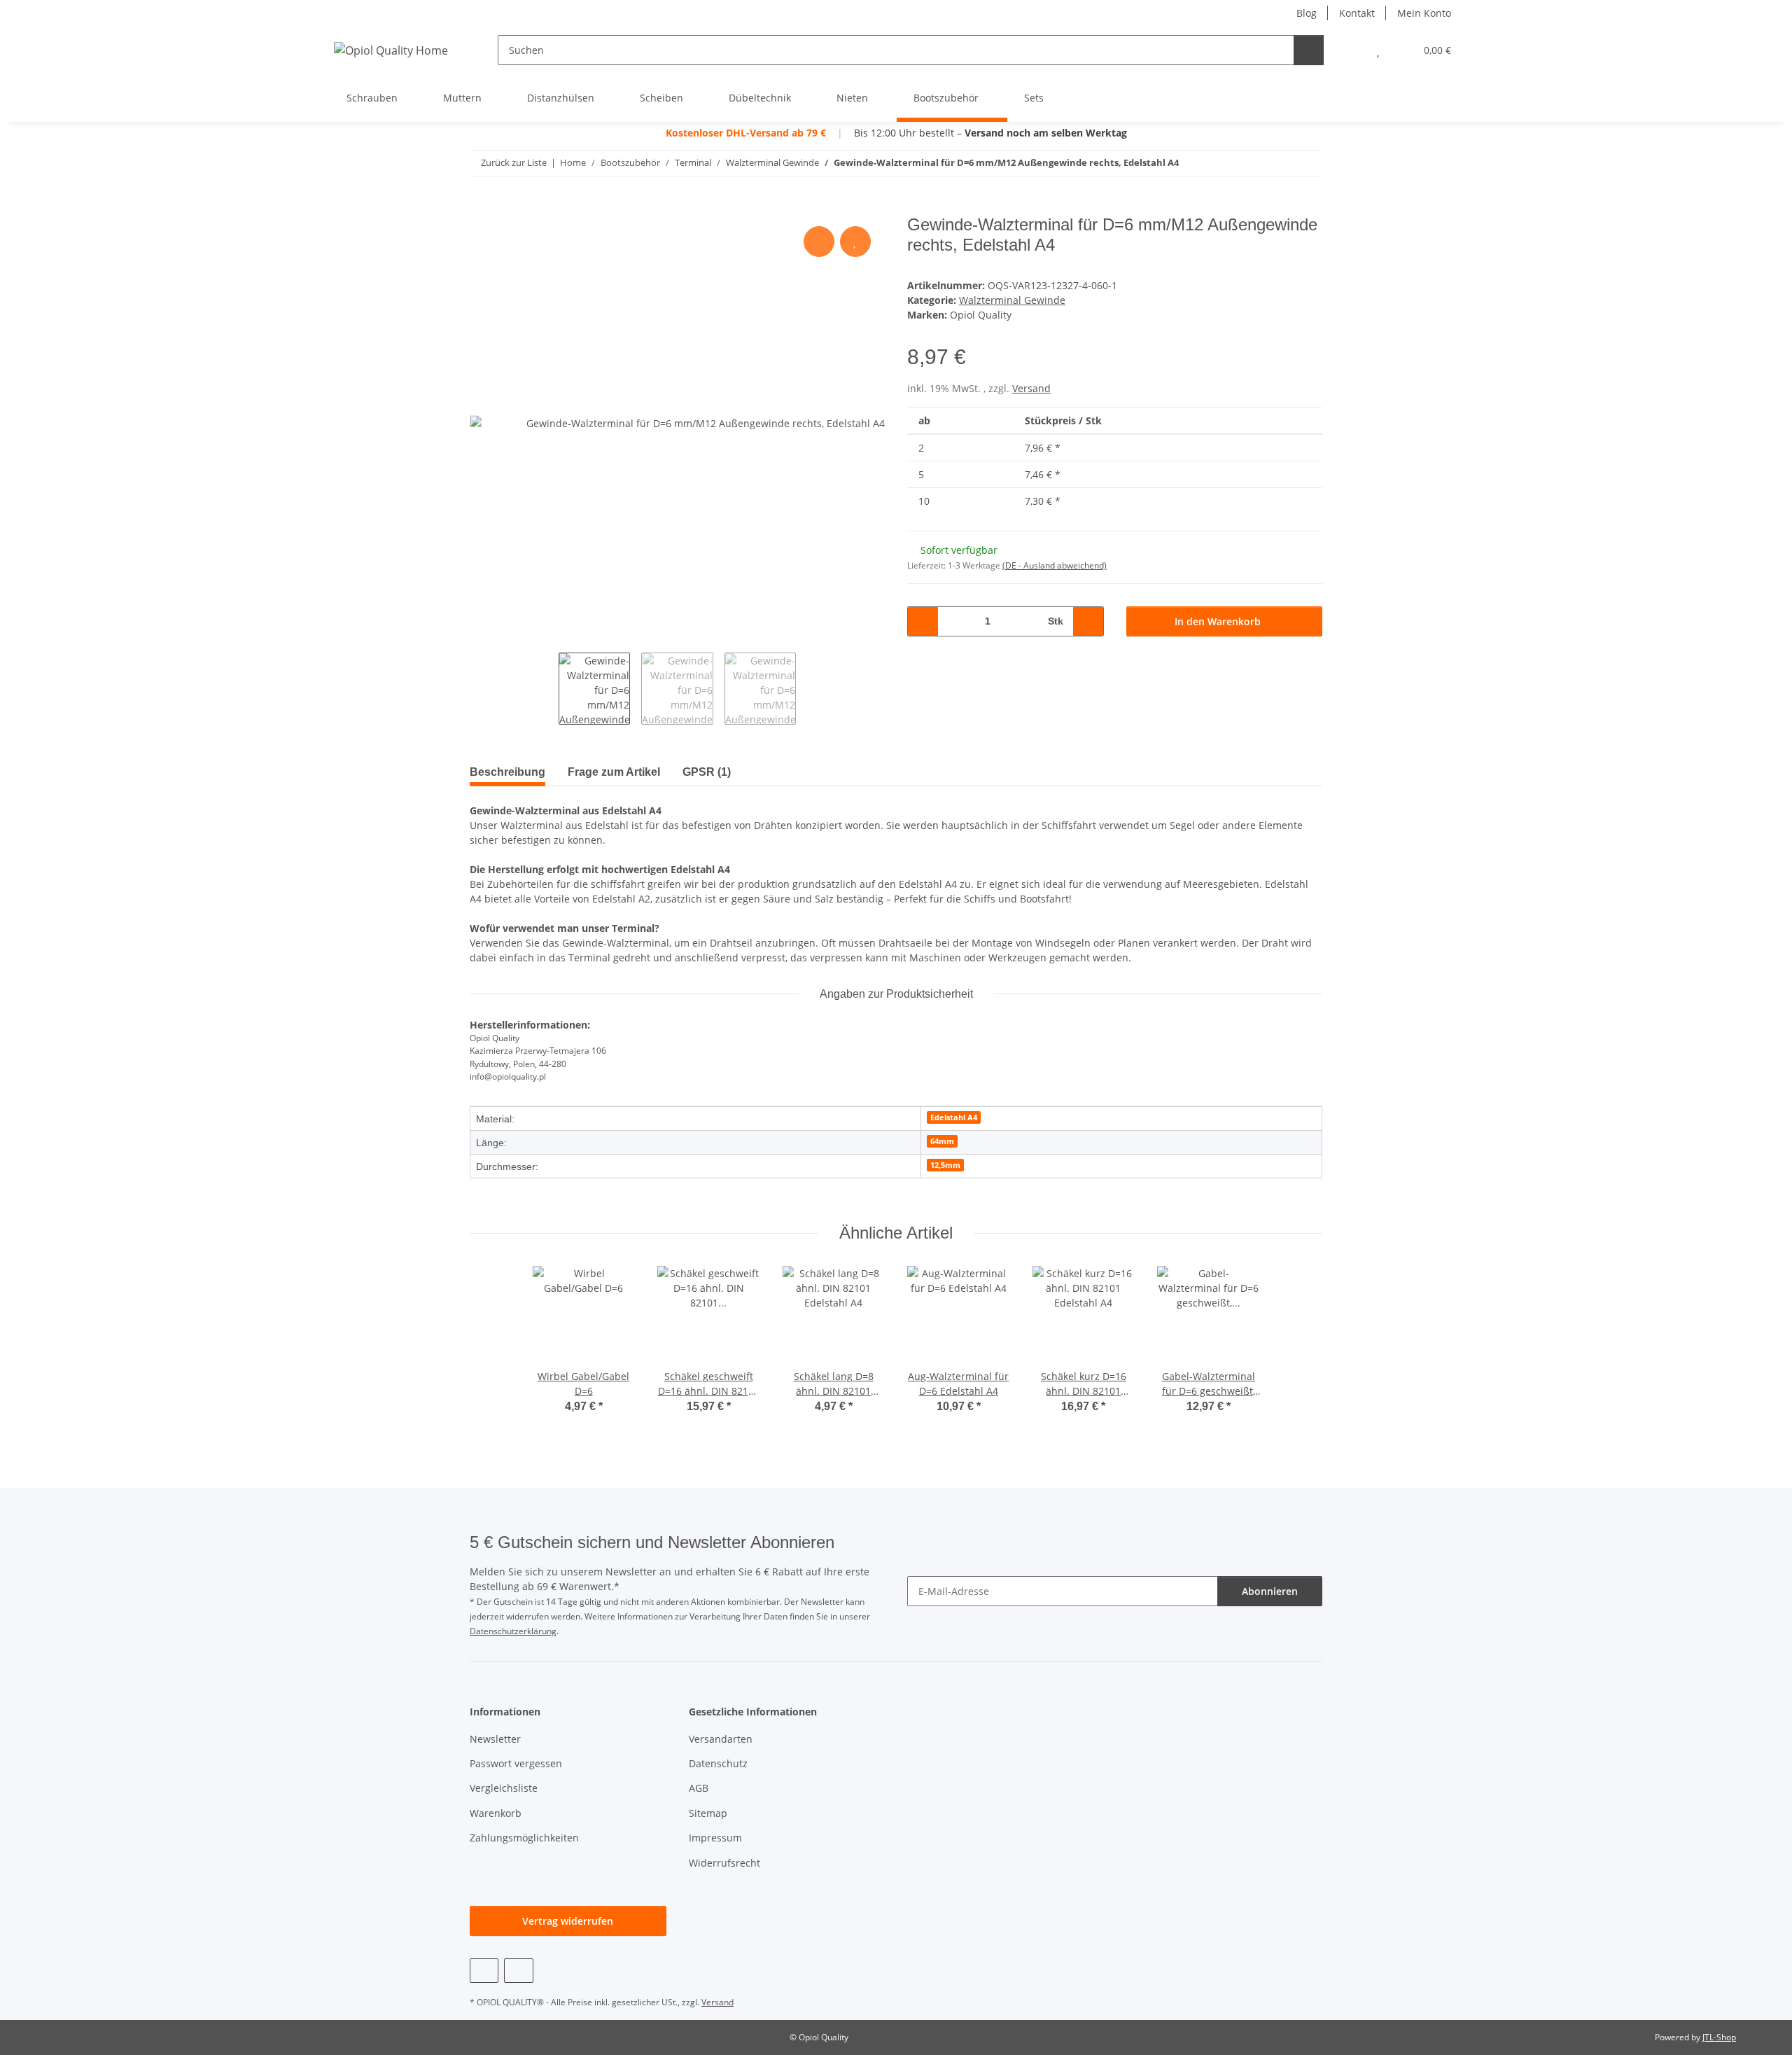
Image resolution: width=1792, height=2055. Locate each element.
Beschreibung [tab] (507, 772)
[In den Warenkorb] (481, 207)
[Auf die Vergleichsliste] (819, 242)
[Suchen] (1309, 50)
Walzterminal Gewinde (1012, 300)
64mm (942, 1141)
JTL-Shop (1719, 2037)
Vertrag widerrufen (568, 1921)
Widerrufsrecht (724, 1863)
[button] (1350, 50)
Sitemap (708, 1813)
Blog (1307, 13)
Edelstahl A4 (954, 1117)
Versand (1031, 388)
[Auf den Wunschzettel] (855, 242)
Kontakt (1357, 13)
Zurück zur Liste (514, 162)
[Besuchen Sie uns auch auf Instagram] (518, 1971)
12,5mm (945, 1165)
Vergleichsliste (504, 1788)
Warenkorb (496, 1813)
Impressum (715, 1838)
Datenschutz (718, 1763)
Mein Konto (1424, 13)
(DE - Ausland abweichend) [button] (1055, 565)
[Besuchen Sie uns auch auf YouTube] (484, 1971)
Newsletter (495, 1739)
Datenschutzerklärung (513, 1631)
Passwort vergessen (516, 1763)
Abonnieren (1270, 1591)
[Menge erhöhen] (1088, 621)
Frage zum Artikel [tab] (614, 772)
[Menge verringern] (923, 621)
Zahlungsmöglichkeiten (524, 1838)
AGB (699, 1788)
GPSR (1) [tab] (707, 772)
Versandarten (721, 1739)
